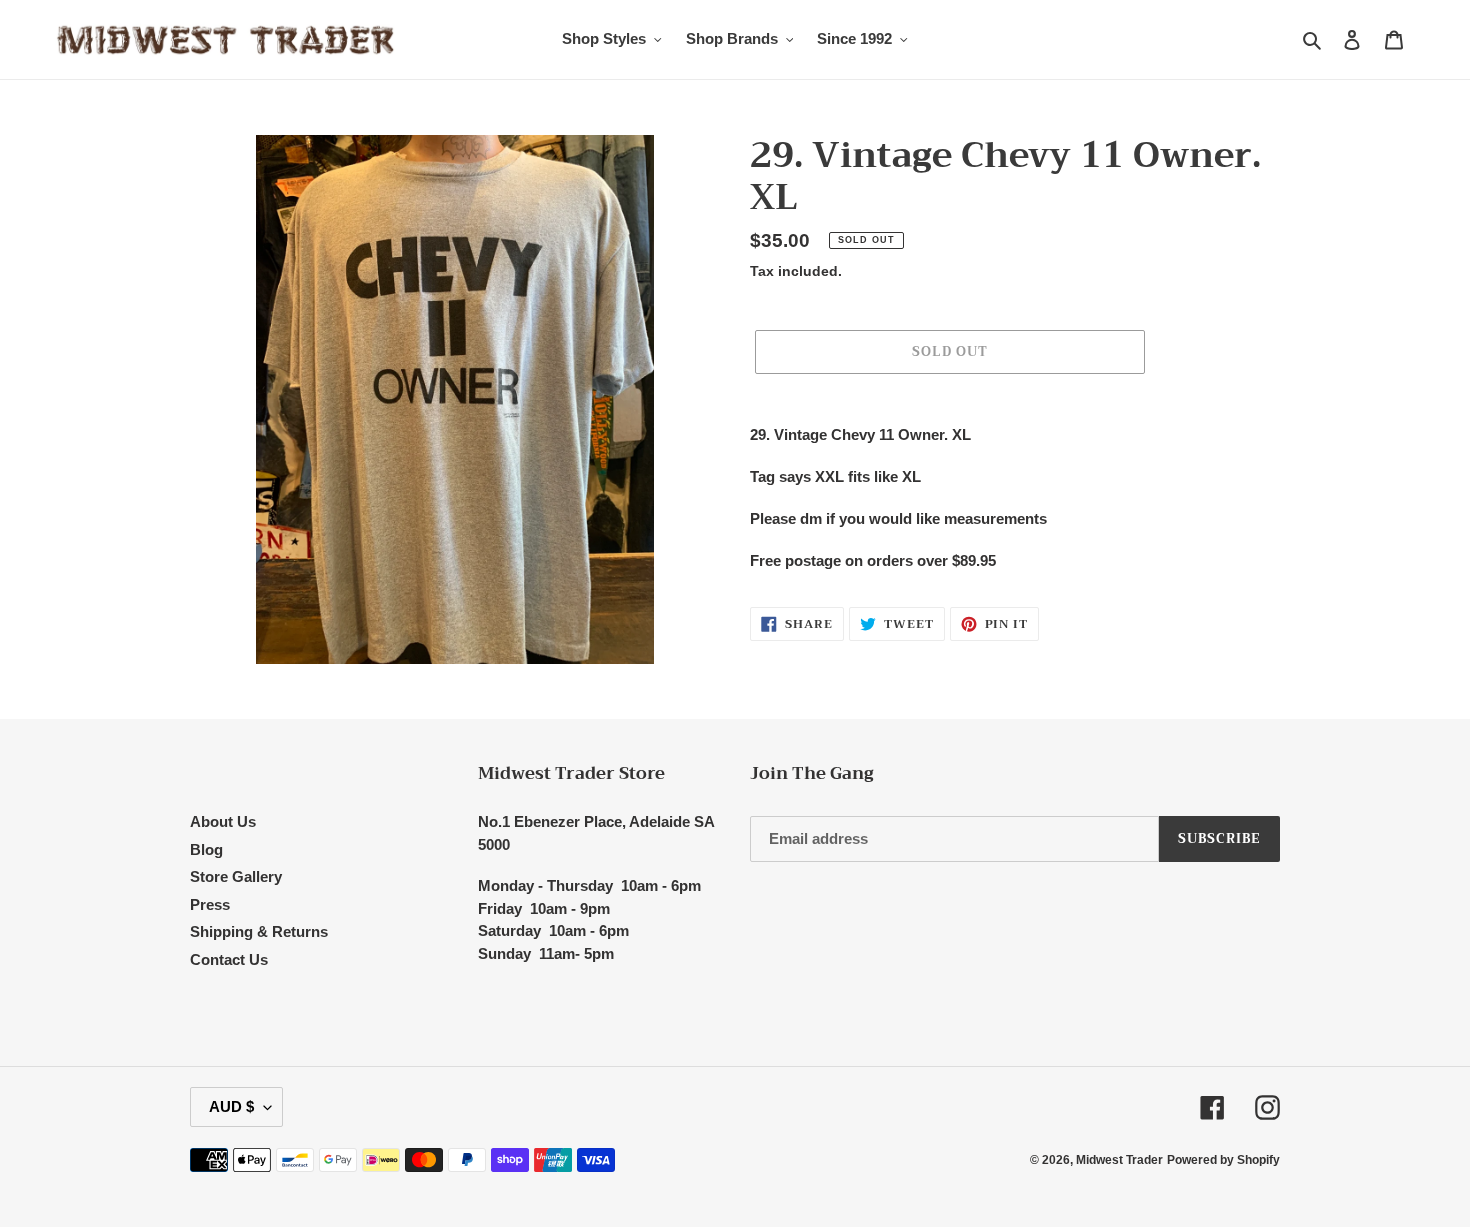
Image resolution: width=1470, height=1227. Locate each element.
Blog (206, 849)
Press (210, 904)
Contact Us (229, 959)
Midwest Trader (1119, 1160)
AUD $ (231, 1106)
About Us (223, 821)
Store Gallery (236, 876)
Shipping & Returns (259, 931)
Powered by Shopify (1223, 1160)
